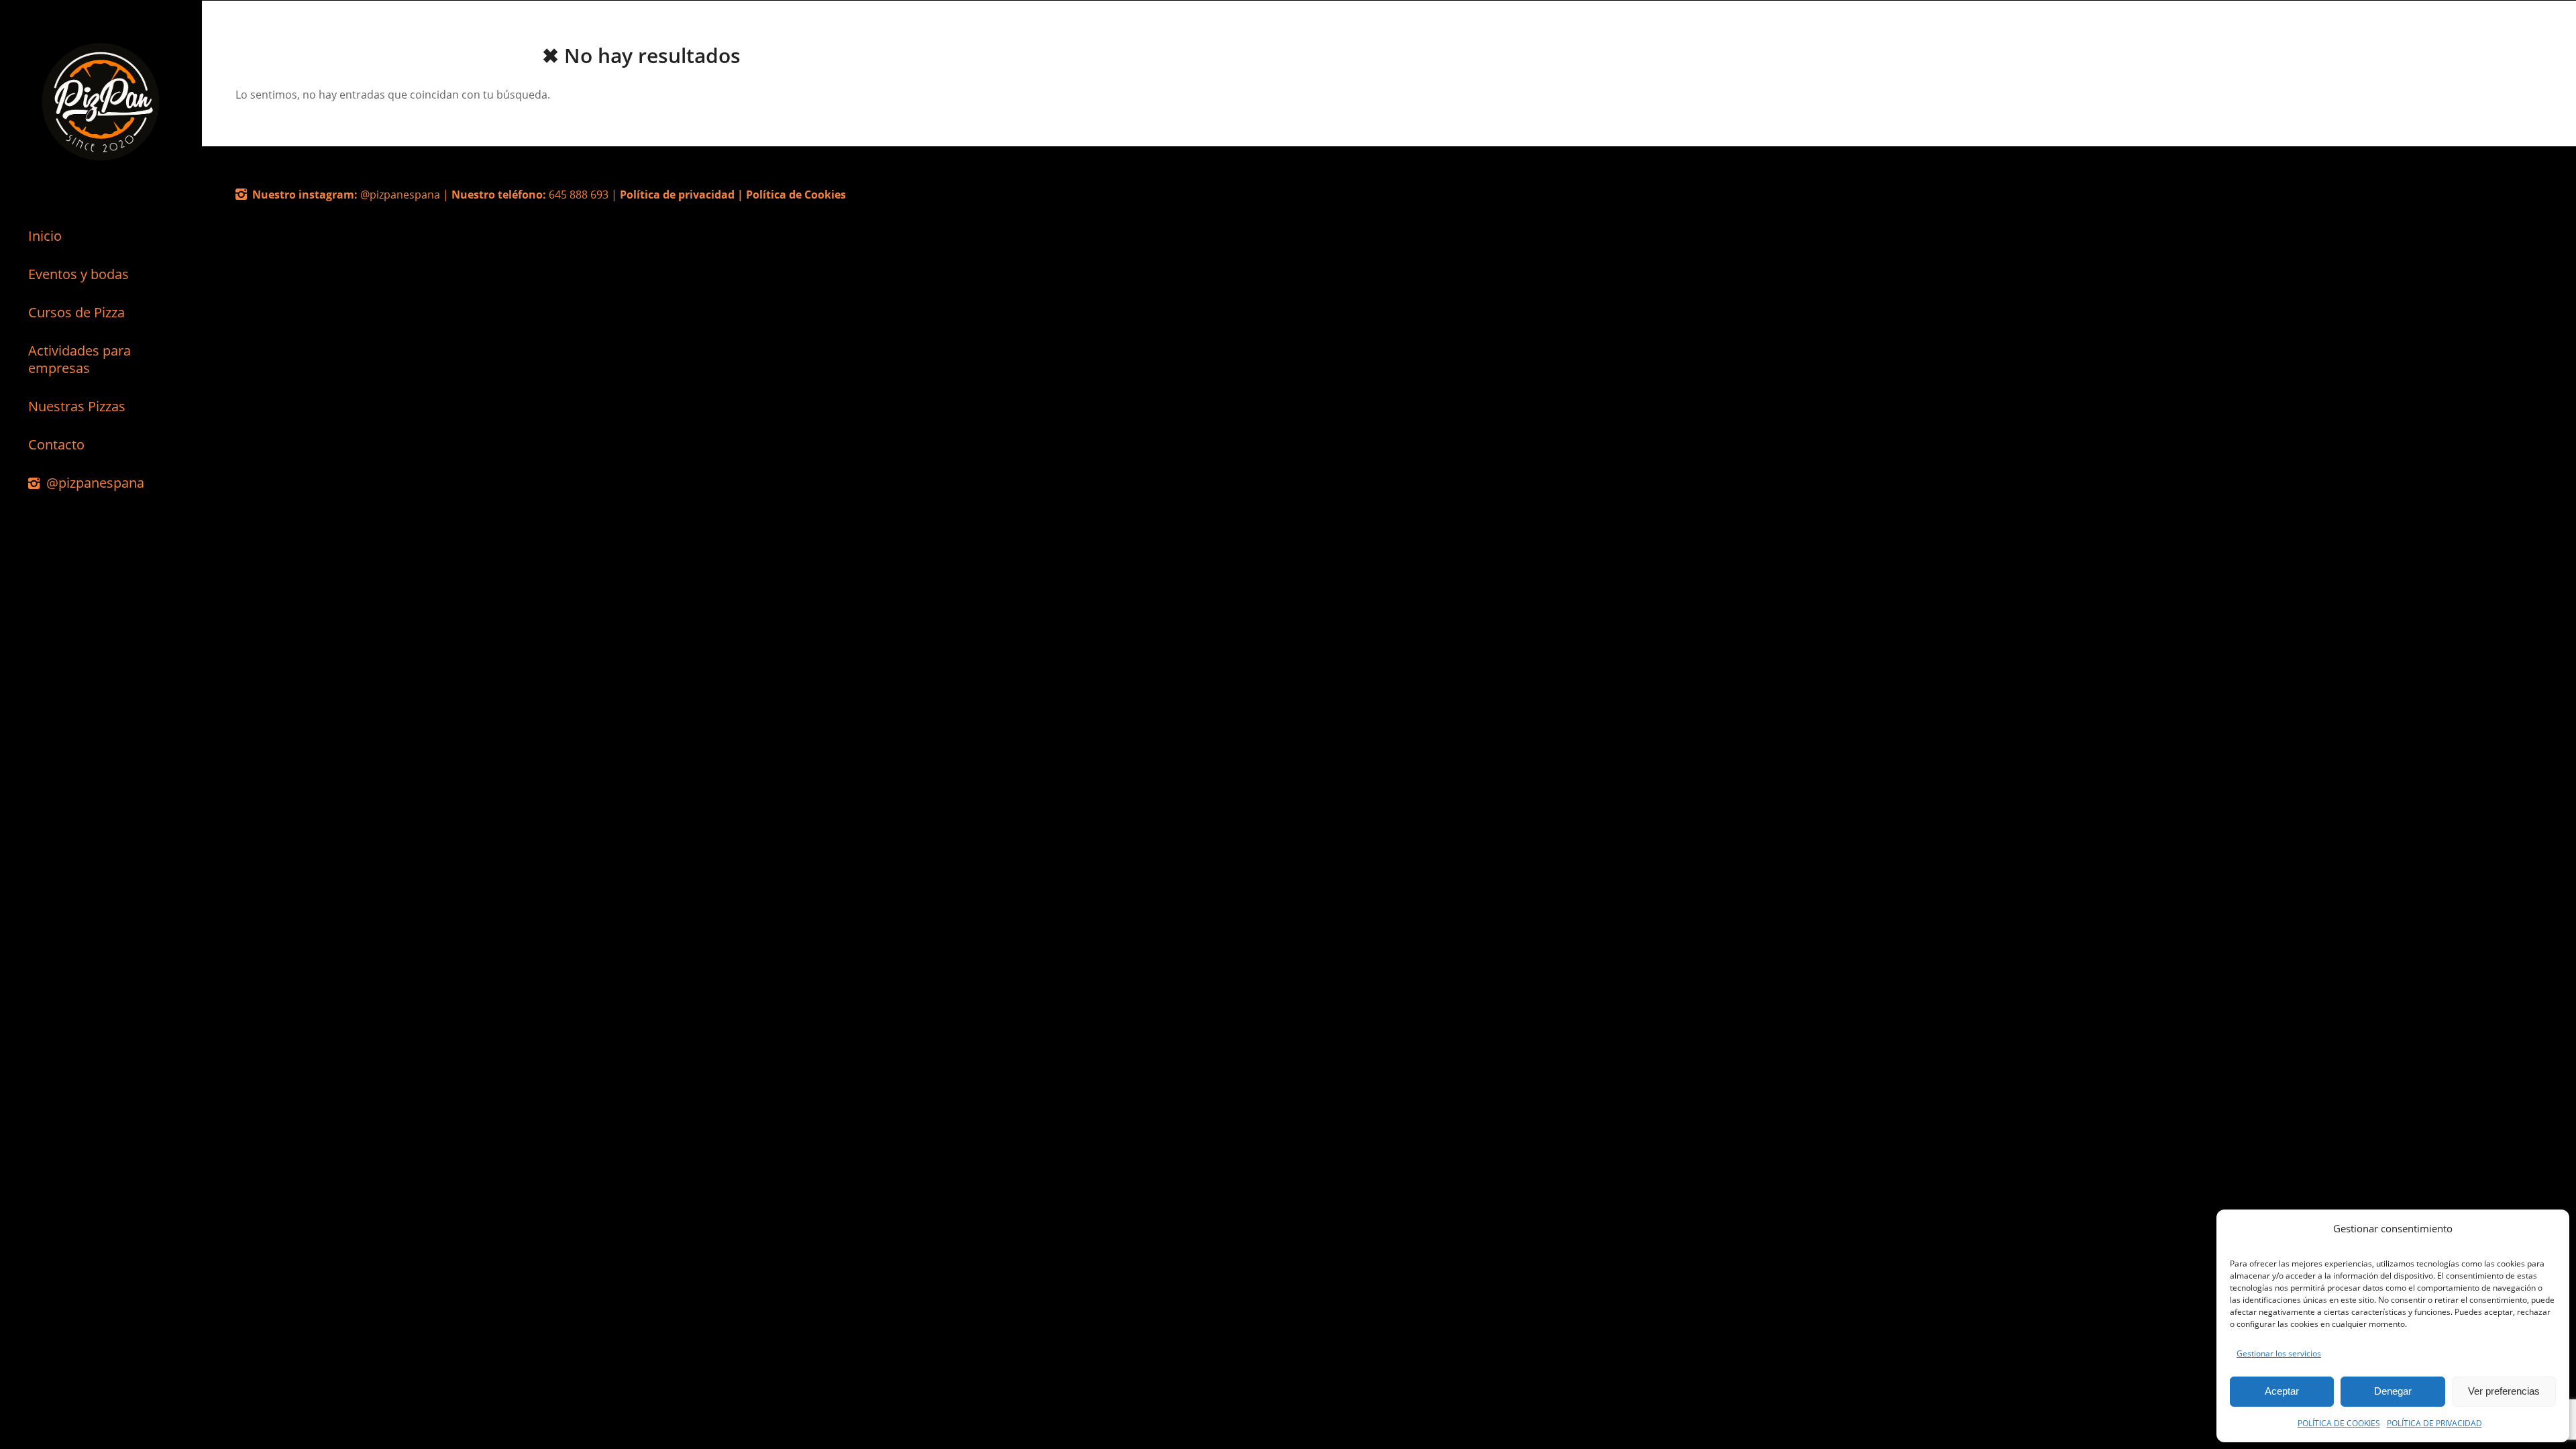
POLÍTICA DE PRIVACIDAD (2434, 1423)
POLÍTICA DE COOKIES (2339, 1423)
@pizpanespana (401, 195)
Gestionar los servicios (2279, 1353)
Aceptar (2282, 1391)
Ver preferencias (2504, 1391)
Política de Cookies (796, 195)
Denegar (2393, 1391)
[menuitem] (101, 236)
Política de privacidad (677, 195)
